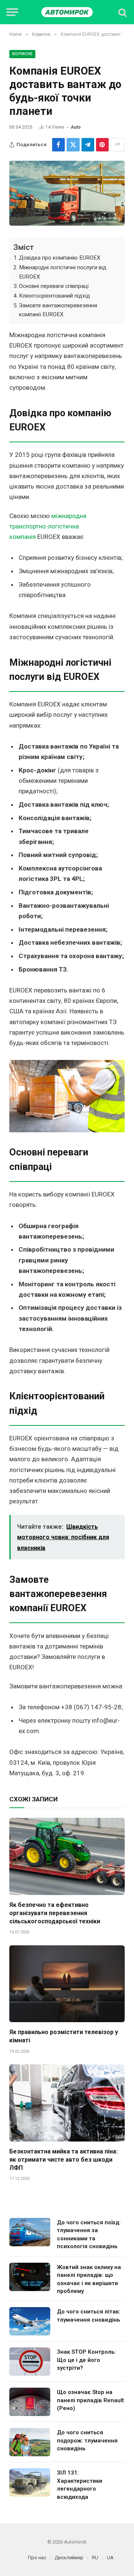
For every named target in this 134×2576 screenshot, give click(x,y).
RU (95, 2558)
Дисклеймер (69, 2558)
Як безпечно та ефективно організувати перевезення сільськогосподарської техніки (55, 1913)
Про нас (37, 2558)
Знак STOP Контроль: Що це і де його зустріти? (86, 2360)
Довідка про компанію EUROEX (60, 258)
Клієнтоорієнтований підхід (55, 296)
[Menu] (12, 12)
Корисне (22, 54)
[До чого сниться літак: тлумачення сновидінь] (30, 2321)
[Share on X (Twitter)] (73, 145)
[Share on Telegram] (88, 145)
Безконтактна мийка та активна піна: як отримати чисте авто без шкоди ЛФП (63, 2160)
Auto (76, 127)
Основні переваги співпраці (54, 286)
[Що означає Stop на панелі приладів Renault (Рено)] (30, 2402)
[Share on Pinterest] (102, 145)
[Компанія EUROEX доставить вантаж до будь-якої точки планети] (67, 193)
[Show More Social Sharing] (118, 145)
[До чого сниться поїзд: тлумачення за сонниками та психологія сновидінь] (30, 2232)
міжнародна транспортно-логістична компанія (48, 526)
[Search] (122, 12)
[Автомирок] (67, 12)
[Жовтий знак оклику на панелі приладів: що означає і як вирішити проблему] (30, 2277)
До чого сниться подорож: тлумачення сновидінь (87, 2440)
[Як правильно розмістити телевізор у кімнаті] (67, 1984)
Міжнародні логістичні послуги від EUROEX (63, 272)
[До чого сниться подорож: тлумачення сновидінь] (30, 2442)
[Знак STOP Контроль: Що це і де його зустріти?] (30, 2362)
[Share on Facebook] (58, 145)
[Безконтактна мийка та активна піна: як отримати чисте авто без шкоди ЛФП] (67, 2103)
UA (110, 2558)
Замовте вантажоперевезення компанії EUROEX (58, 310)
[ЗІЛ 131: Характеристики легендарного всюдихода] (30, 2482)
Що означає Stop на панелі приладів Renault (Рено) (90, 2400)
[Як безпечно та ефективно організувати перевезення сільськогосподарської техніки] (67, 1856)
